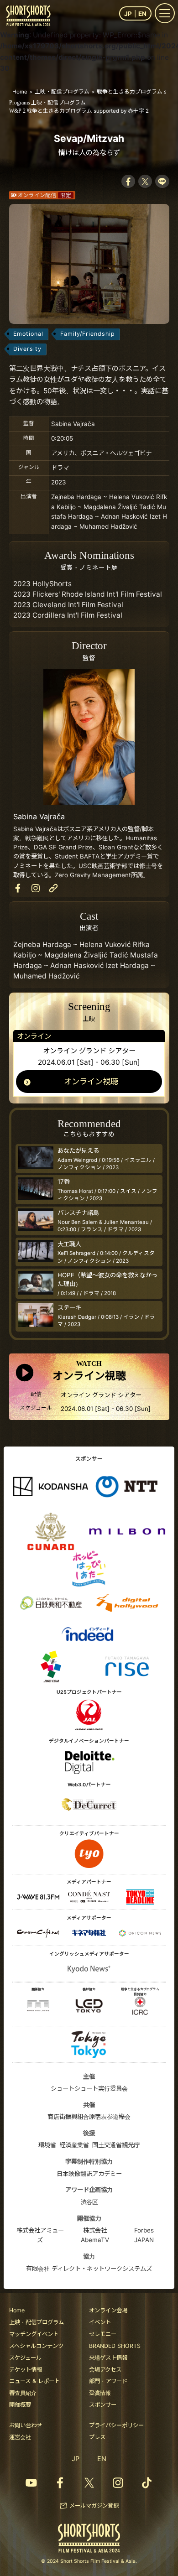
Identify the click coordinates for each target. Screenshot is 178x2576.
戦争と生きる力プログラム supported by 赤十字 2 (79, 111)
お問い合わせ (26, 2425)
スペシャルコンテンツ (36, 2346)
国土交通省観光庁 (116, 2145)
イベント (100, 2322)
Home (17, 2310)
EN (142, 14)
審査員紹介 (23, 2393)
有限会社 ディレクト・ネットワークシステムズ (89, 2269)
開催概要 (20, 2405)
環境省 (47, 2145)
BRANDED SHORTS (115, 2346)
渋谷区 (89, 2202)
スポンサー (103, 2405)
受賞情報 (100, 2393)
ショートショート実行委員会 (89, 2088)
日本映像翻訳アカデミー (89, 2174)
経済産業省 (74, 2145)
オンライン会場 (108, 2310)
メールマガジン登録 (94, 2506)
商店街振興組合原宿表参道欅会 (89, 2117)
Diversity (27, 349)
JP (128, 14)
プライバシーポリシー (116, 2425)
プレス (97, 2437)
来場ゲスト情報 (108, 2358)
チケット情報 (26, 2370)
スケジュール (25, 2358)
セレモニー (103, 2334)
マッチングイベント (34, 2334)
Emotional (28, 334)
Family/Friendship (88, 334)
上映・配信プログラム (47, 103)
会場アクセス (105, 2370)
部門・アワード (108, 2381)
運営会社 (20, 2437)
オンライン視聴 (91, 1081)
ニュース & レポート (34, 2381)
